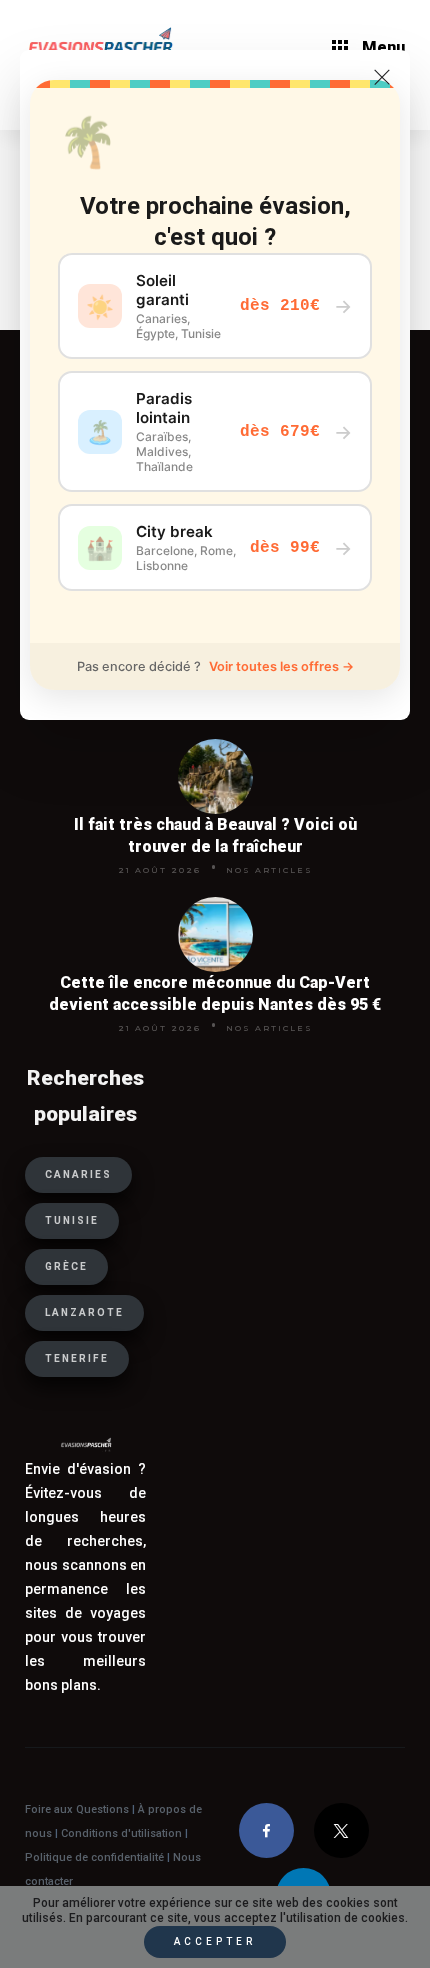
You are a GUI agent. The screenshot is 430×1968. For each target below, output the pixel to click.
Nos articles (269, 870)
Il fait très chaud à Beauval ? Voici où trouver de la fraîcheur (215, 835)
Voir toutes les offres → (281, 666)
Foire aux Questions (77, 1809)
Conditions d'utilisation (123, 1833)
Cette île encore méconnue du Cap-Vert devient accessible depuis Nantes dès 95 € (215, 993)
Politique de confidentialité (94, 1857)
